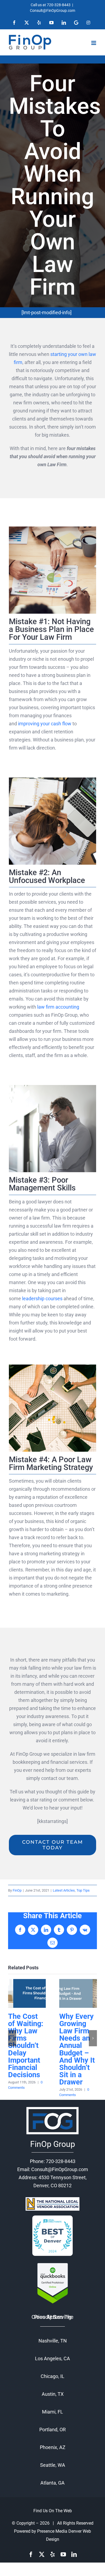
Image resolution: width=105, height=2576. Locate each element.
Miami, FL (52, 2412)
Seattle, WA (53, 2465)
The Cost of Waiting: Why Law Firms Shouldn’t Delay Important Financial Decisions (27, 1993)
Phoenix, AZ (53, 2447)
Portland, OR (52, 2430)
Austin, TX (53, 2394)
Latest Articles (64, 1890)
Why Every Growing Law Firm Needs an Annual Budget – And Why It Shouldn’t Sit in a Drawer (78, 1993)
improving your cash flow (45, 724)
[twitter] (42, 2554)
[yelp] (52, 2554)
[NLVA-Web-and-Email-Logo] (52, 2199)
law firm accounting (58, 1007)
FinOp (17, 1890)
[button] (12, 2038)
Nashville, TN (53, 2341)
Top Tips (83, 1890)
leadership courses (42, 1298)
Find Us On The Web (53, 2511)
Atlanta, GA (52, 2483)
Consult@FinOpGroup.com (52, 10)
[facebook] (31, 2554)
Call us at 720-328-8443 (51, 5)
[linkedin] (74, 2554)
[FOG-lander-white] (52, 2107)
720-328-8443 (61, 2161)
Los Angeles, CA (52, 2358)
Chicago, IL (52, 2376)
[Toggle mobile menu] (94, 43)
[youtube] (63, 2554)
